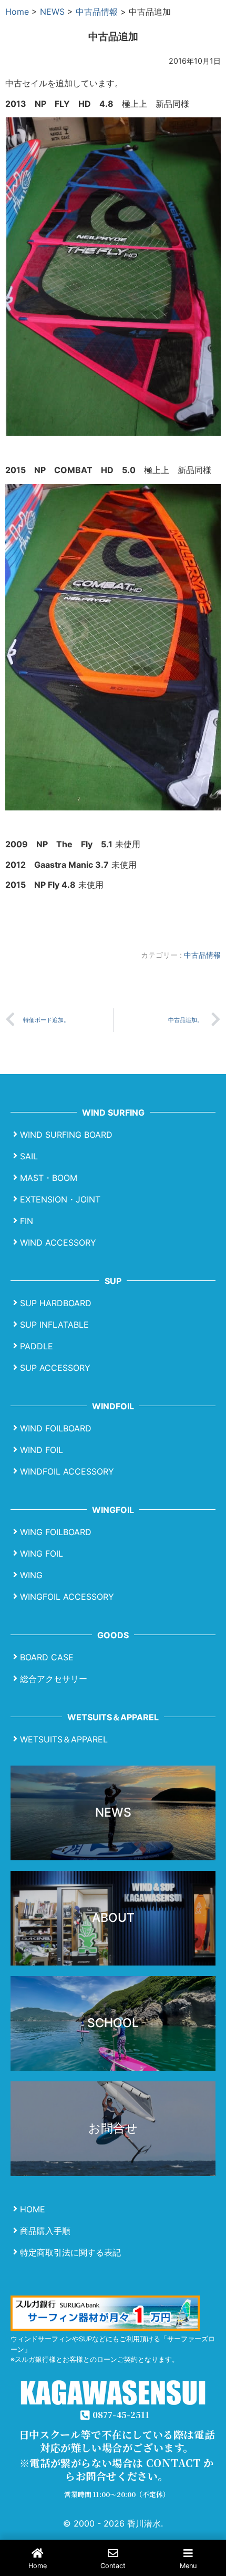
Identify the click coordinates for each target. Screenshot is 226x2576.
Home (17, 12)
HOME (33, 2209)
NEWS (52, 12)
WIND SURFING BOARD (66, 1135)
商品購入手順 (45, 2231)
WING (31, 1575)
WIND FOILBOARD (56, 1428)
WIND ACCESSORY (58, 1242)
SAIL (29, 1156)
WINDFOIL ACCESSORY (67, 1471)
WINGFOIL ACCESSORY (67, 1597)
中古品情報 (97, 12)
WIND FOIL (42, 1450)
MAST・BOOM (49, 1178)
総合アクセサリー (54, 1679)
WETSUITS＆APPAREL (64, 1739)
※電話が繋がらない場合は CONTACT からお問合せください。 (117, 2469)
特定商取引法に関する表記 (70, 2252)
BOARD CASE (47, 1657)
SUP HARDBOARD (56, 1303)
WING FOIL (42, 1553)
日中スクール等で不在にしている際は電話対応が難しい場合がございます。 (117, 2441)
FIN (27, 1221)
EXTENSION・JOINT (60, 1199)
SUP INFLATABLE (54, 1325)
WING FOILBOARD (56, 1532)
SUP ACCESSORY (55, 1368)
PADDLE (37, 1346)
